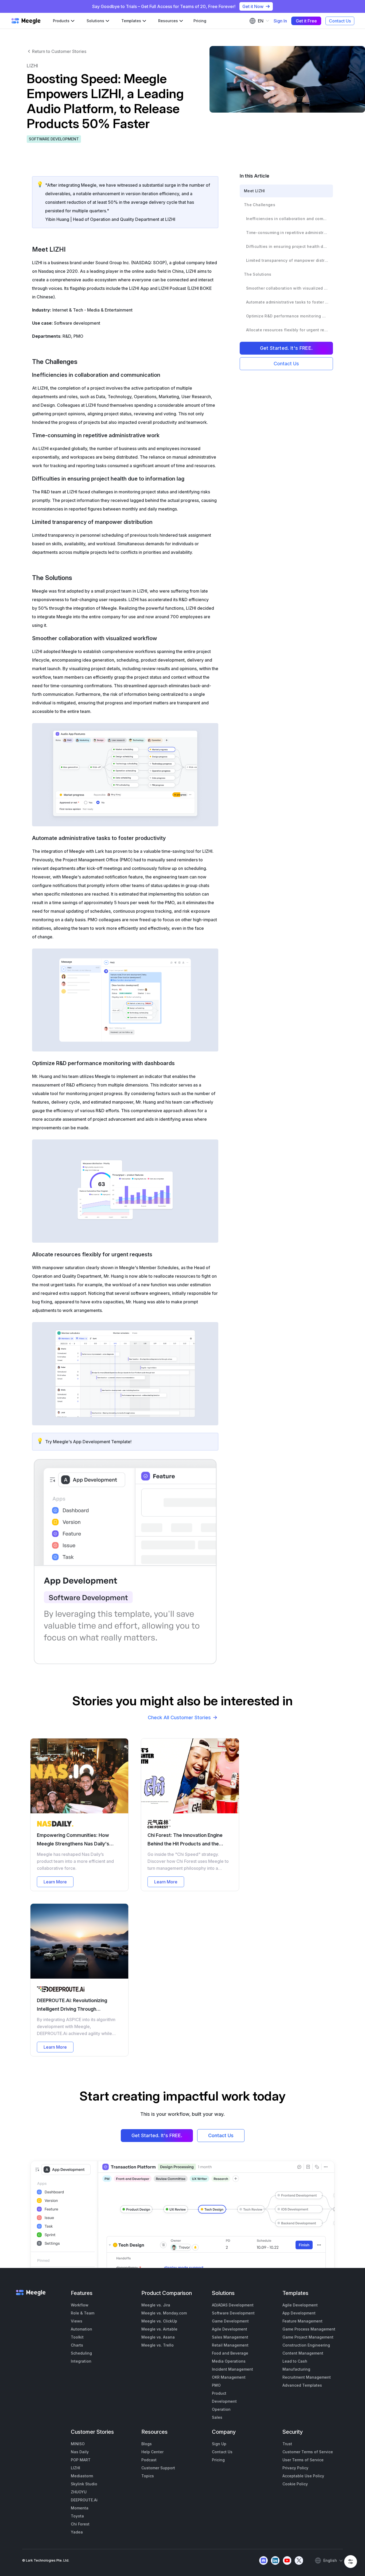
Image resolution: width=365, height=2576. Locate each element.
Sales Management (230, 2337)
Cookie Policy (295, 2484)
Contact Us (340, 21)
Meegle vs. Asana (158, 2337)
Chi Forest (80, 2524)
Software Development (233, 2313)
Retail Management (230, 2345)
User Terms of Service (303, 2460)
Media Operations (229, 2361)
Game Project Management (308, 2337)
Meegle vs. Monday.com (164, 2313)
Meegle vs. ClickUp (159, 2321)
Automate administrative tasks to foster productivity (287, 302)
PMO (216, 2385)
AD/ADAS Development (233, 2305)
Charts (77, 2345)
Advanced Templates (302, 2385)
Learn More (55, 1882)
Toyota (77, 2516)
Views (77, 2321)
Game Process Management (309, 2329)
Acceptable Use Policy (303, 2476)
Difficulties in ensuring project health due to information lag (287, 246)
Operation (221, 2409)
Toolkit (77, 2337)
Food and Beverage (230, 2353)
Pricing (200, 21)
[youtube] (287, 2560)
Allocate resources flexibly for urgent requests (287, 330)
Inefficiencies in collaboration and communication (287, 219)
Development (224, 2401)
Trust (287, 2444)
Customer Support (158, 2468)
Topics (148, 2476)
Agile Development (230, 2329)
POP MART (81, 2460)
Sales (217, 2417)
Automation (81, 2329)
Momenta (80, 2508)
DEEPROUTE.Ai (84, 2500)
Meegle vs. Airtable (159, 2329)
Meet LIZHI (255, 191)
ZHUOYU (79, 2492)
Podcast (149, 2460)
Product (219, 2393)
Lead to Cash (295, 2361)
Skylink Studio (84, 2484)
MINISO (78, 2444)
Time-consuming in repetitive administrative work (287, 233)
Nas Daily (80, 2452)
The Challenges (260, 205)
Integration (81, 2361)
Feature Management (302, 2321)
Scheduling (81, 2353)
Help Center (152, 2452)
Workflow (80, 2305)
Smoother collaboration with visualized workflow (287, 288)
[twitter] (299, 2560)
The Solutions (258, 274)
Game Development (230, 2321)
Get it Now (253, 6)
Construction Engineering (306, 2345)
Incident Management (232, 2369)
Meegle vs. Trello (158, 2345)
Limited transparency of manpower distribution (287, 260)
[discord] (263, 2560)
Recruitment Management (307, 2377)
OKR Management (229, 2377)
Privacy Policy (295, 2468)
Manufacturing (296, 2369)
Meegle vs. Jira (156, 2305)
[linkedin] (275, 2560)
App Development (299, 2313)
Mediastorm (82, 2476)
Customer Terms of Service (308, 2452)
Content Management (303, 2353)
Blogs (147, 2444)
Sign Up (219, 2444)
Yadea (77, 2532)
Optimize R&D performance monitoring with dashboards (287, 316)
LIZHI (75, 2468)
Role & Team (83, 2313)
